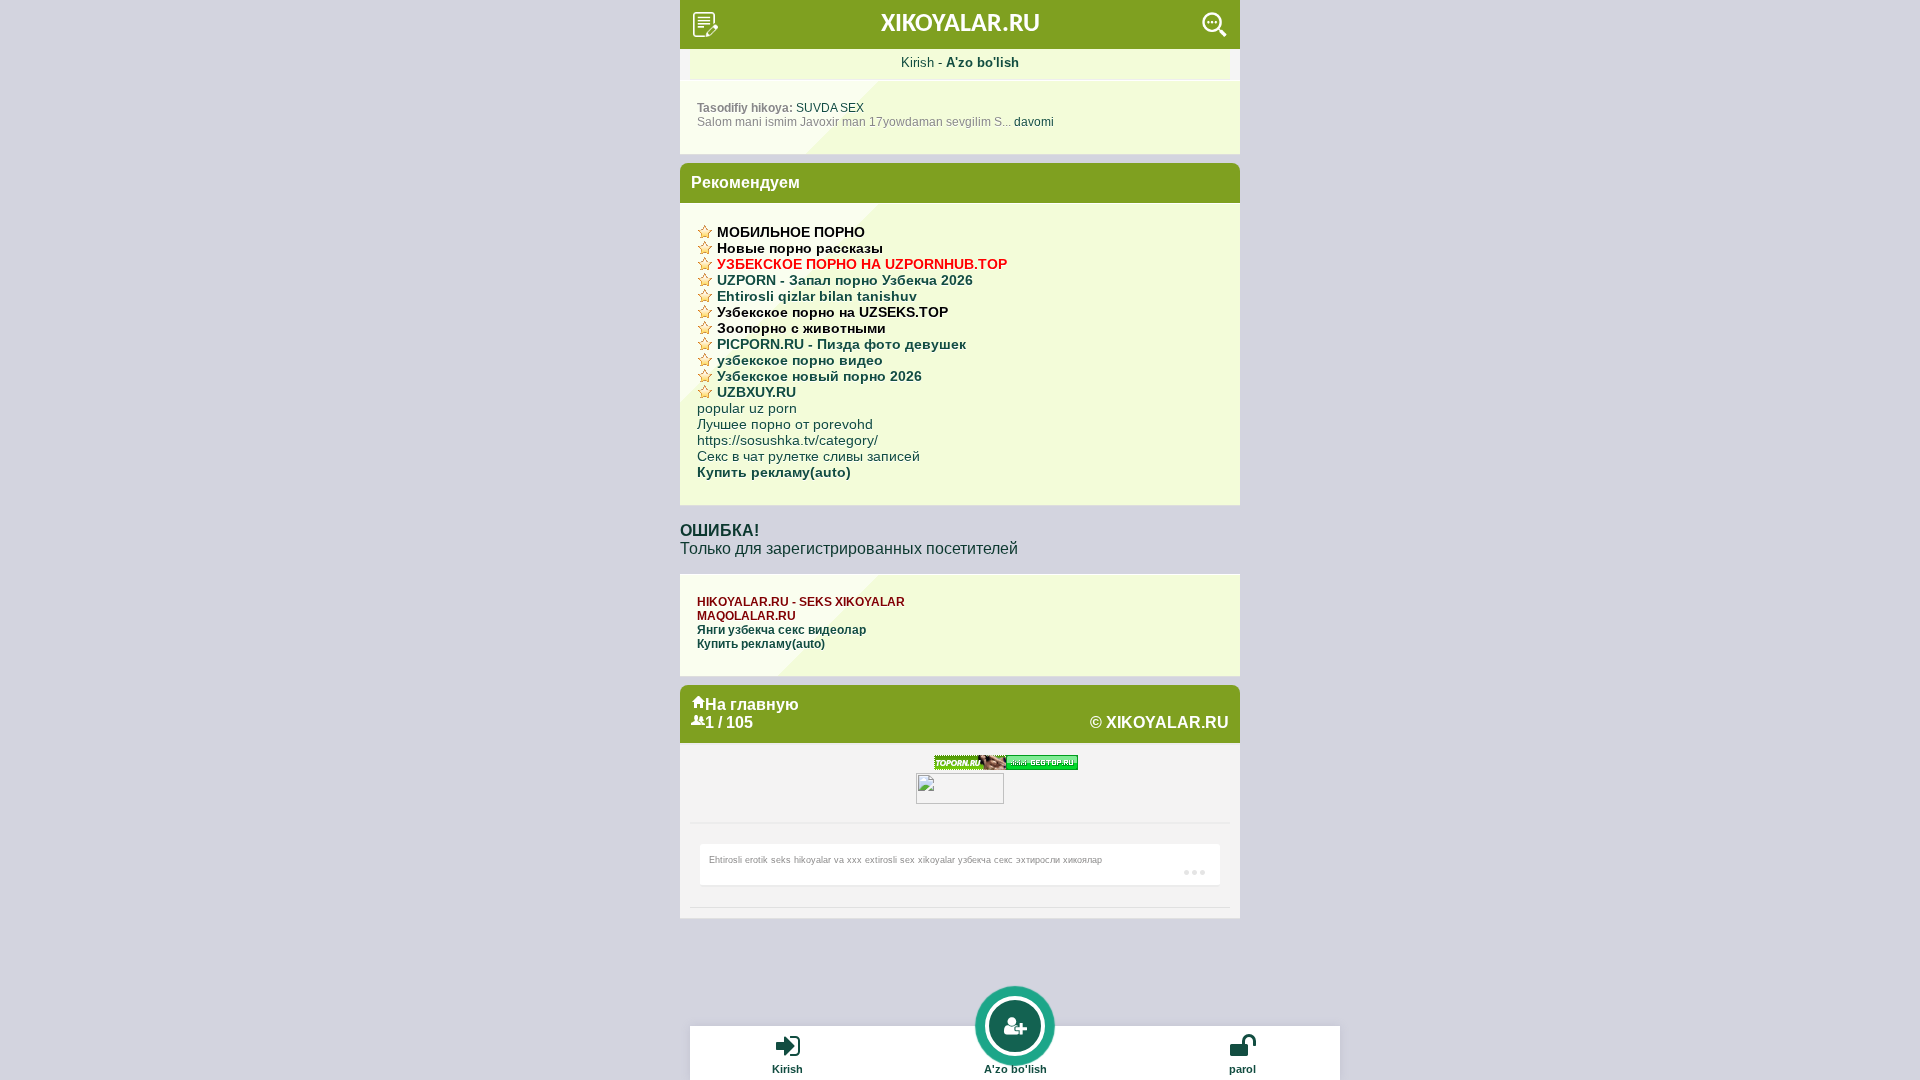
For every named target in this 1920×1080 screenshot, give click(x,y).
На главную (752, 704)
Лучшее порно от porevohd (785, 424)
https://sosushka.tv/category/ (787, 440)
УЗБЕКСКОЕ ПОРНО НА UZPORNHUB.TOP (862, 264)
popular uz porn (747, 408)
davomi (1034, 122)
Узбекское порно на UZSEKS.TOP (832, 312)
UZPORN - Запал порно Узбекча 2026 (845, 280)
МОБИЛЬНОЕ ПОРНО (791, 232)
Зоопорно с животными (801, 328)
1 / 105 (729, 722)
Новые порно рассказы (800, 248)
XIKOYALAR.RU (960, 24)
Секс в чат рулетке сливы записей (808, 456)
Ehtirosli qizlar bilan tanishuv (817, 296)
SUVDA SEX (830, 108)
